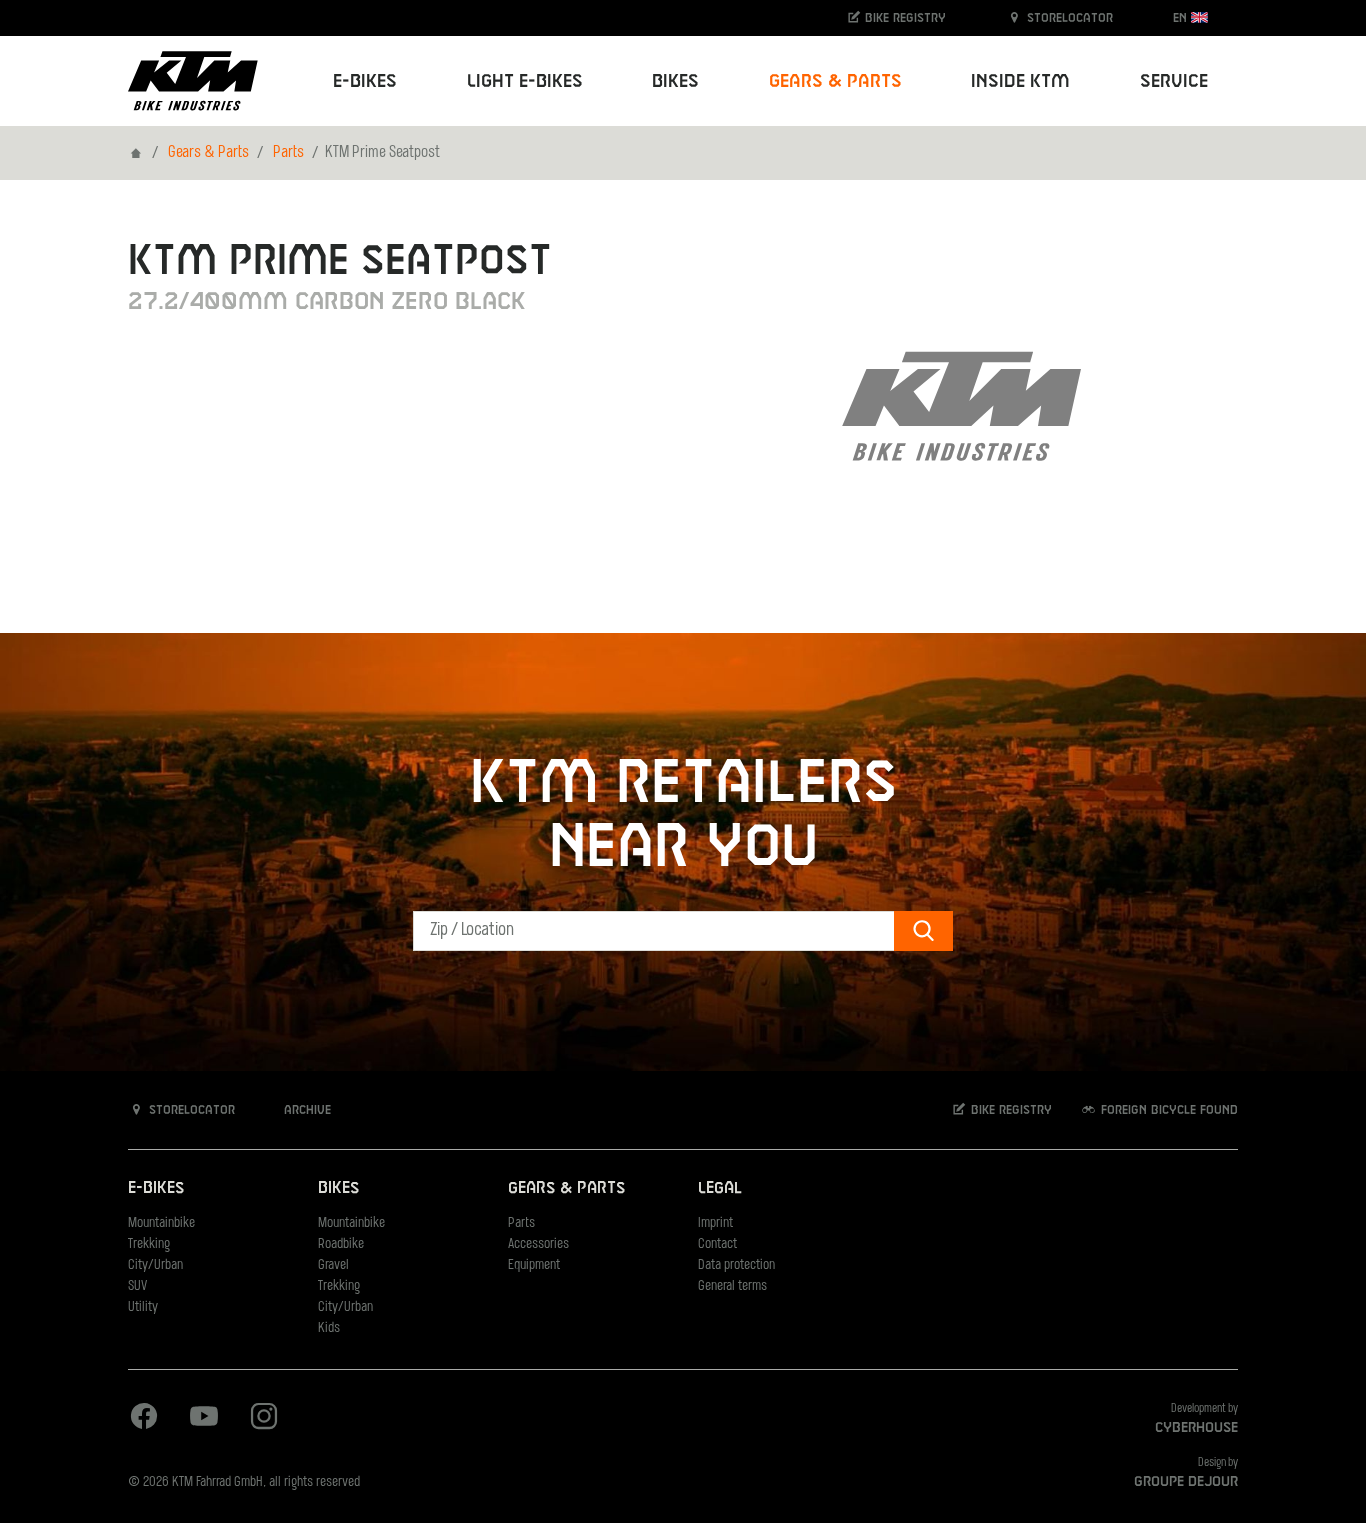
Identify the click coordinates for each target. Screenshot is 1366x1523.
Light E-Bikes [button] (525, 81)
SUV (137, 1286)
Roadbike (341, 1244)
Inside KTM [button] (1020, 81)
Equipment (534, 1265)
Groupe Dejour (1186, 1482)
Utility (143, 1307)
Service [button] (1174, 81)
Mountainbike (161, 1223)
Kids (329, 1328)
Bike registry (903, 18)
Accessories (538, 1244)
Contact (717, 1244)
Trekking (149, 1244)
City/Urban (155, 1265)
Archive (305, 1110)
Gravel (333, 1265)
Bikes (338, 1188)
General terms (732, 1286)
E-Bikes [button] (365, 81)
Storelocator (1068, 18)
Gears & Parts (208, 153)
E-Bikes (156, 1188)
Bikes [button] (675, 81)
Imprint (715, 1223)
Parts (288, 153)
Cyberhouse (1196, 1428)
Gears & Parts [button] (835, 81)
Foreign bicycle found (1167, 1110)
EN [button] (1182, 18)
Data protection (736, 1265)
